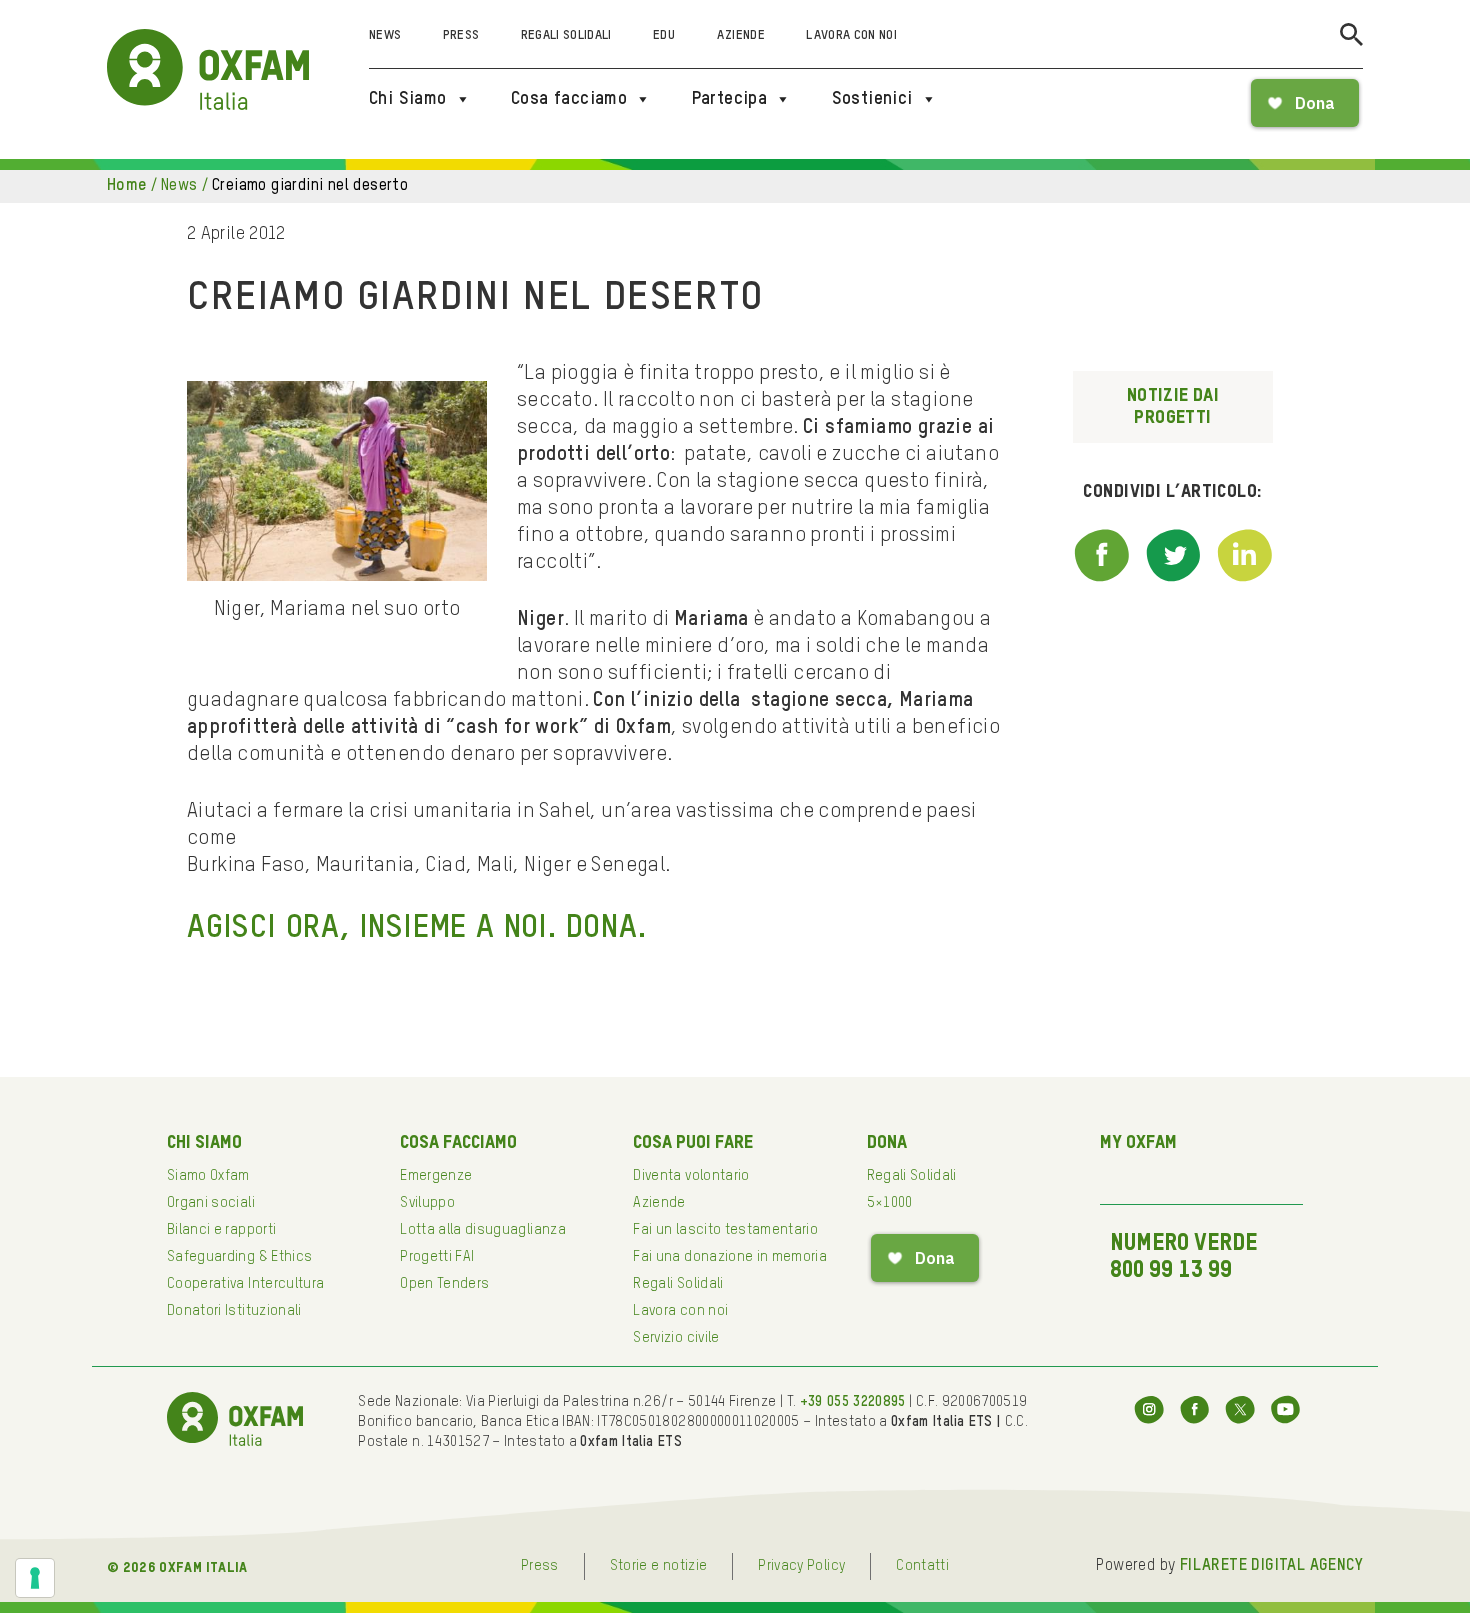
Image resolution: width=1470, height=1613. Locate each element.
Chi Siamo (408, 99)
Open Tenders (444, 1284)
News (385, 35)
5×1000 (890, 1203)
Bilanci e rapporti (221, 1230)
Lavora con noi (851, 35)
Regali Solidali (566, 35)
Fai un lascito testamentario (725, 1230)
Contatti (922, 1566)
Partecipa (730, 99)
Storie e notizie (659, 1566)
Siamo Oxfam (208, 1176)
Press (461, 35)
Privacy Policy (801, 1566)
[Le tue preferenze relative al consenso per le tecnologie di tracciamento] (35, 1578)
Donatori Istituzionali (234, 1311)
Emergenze (436, 1176)
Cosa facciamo (569, 99)
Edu (664, 35)
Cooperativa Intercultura (245, 1284)
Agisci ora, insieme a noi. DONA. (417, 928)
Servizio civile (676, 1338)
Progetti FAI (437, 1257)
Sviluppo (427, 1203)
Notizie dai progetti (1173, 407)
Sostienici (872, 99)
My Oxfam (1138, 1143)
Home (127, 186)
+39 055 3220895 (853, 1402)
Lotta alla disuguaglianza (483, 1230)
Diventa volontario (691, 1176)
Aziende (741, 35)
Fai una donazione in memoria (730, 1257)
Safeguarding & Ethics (239, 1257)
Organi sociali (211, 1203)
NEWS (179, 186)
